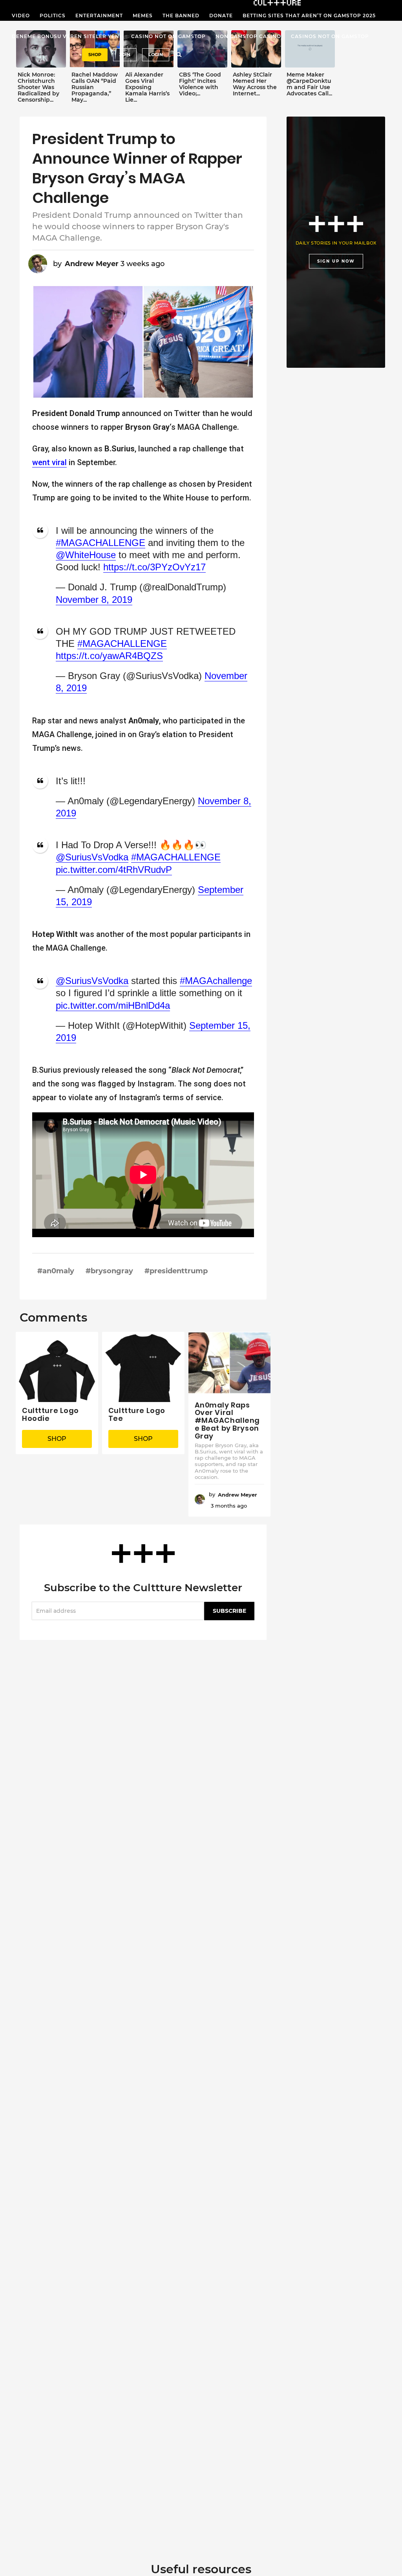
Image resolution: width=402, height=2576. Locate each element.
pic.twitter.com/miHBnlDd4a (113, 1005)
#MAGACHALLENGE (100, 543)
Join (125, 55)
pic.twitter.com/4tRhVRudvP (114, 870)
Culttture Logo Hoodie (50, 1414)
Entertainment (99, 16)
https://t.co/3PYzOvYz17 (154, 567)
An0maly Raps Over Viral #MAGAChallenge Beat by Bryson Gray (227, 1420)
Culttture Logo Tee (137, 1414)
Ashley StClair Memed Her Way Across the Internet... (255, 84)
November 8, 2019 (94, 600)
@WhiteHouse (86, 555)
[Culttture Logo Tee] (143, 1367)
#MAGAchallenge (216, 981)
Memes (143, 16)
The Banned (181, 16)
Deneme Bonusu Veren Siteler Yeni (67, 36)
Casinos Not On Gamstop (330, 36)
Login (156, 55)
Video (21, 16)
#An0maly (56, 1271)
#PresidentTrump (176, 1271)
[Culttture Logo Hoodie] (57, 1367)
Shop (95, 55)
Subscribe (229, 1611)
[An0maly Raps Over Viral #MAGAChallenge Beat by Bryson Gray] (230, 1363)
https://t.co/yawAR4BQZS (109, 656)
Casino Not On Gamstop (168, 36)
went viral (49, 462)
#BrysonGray (109, 1271)
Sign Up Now (336, 261)
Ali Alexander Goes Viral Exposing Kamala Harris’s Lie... (147, 87)
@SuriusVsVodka (92, 857)
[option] (41, 68)
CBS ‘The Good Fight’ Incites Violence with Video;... (200, 84)
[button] (179, 55)
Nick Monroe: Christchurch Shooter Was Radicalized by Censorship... (38, 87)
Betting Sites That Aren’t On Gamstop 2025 (309, 16)
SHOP (57, 1439)
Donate (221, 16)
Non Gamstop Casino (248, 36)
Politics (53, 16)
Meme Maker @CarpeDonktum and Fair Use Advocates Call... (309, 84)
